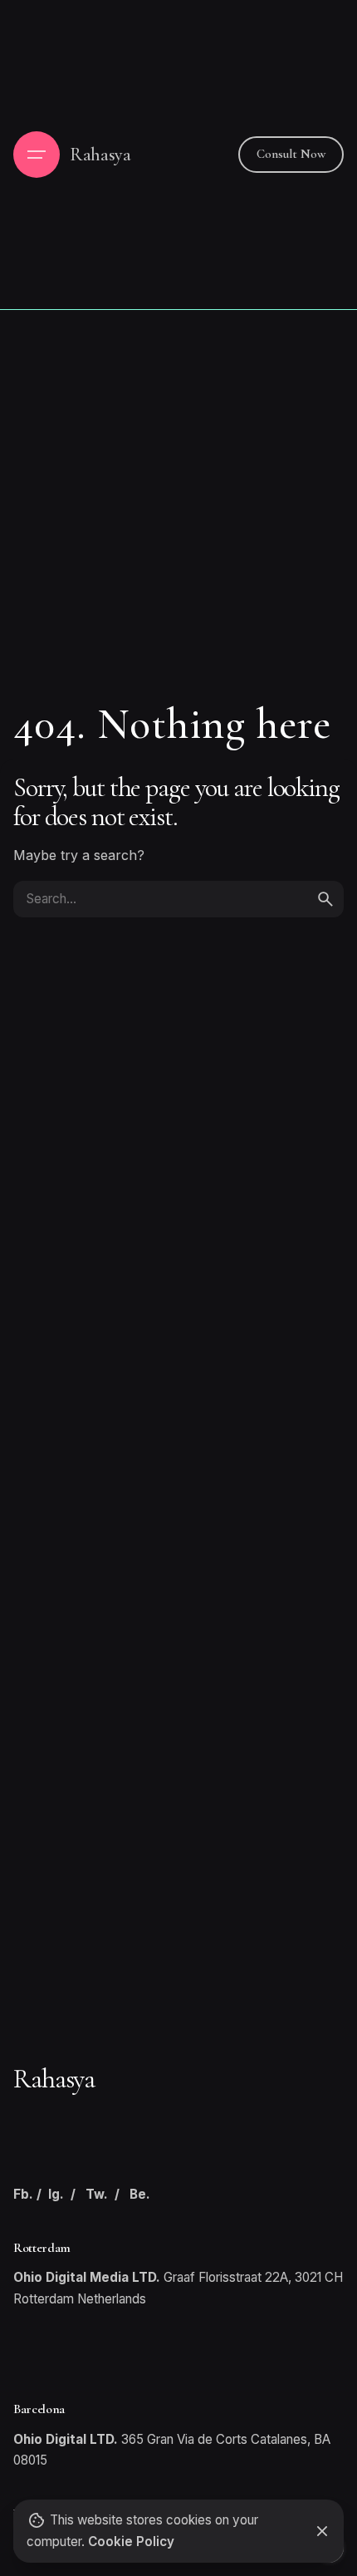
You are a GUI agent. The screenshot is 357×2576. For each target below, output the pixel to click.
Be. (140, 2194)
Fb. (23, 2194)
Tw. (97, 2194)
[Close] (322, 2531)
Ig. (56, 2194)
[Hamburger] (37, 155)
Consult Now (291, 154)
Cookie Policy (131, 2542)
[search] (325, 899)
